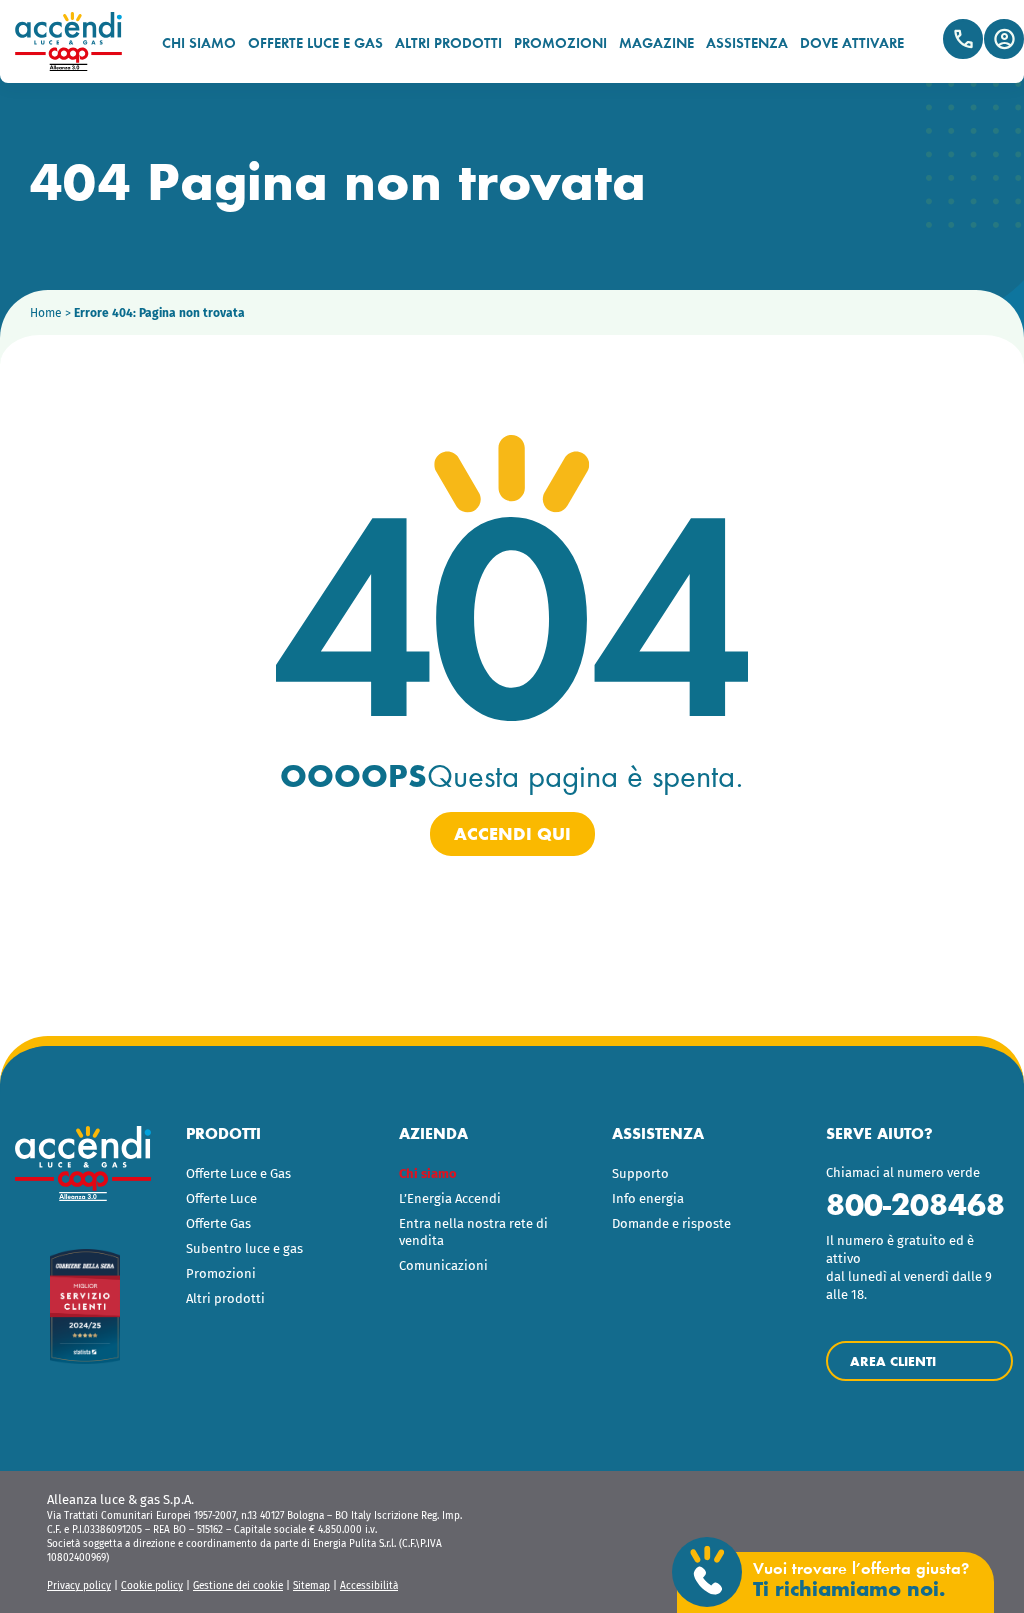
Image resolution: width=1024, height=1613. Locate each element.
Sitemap (311, 1586)
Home (46, 313)
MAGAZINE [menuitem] (656, 42)
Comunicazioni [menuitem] (443, 1265)
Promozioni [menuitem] (221, 1273)
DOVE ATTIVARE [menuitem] (852, 42)
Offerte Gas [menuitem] (218, 1223)
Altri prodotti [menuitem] (225, 1298)
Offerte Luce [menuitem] (221, 1198)
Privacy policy (79, 1586)
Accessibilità (369, 1586)
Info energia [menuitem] (648, 1198)
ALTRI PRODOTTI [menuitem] (448, 42)
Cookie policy (152, 1586)
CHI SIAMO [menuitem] (199, 42)
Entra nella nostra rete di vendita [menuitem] (473, 1232)
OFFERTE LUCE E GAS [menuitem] (315, 42)
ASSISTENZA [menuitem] (747, 42)
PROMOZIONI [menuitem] (560, 42)
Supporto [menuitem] (640, 1173)
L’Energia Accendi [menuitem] (450, 1198)
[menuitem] (490, 1174)
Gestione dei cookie (238, 1586)
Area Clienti (1004, 39)
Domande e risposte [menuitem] (671, 1223)
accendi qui (512, 834)
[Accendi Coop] (77, 41)
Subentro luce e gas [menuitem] (244, 1248)
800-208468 (915, 1204)
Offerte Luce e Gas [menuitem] (238, 1173)
